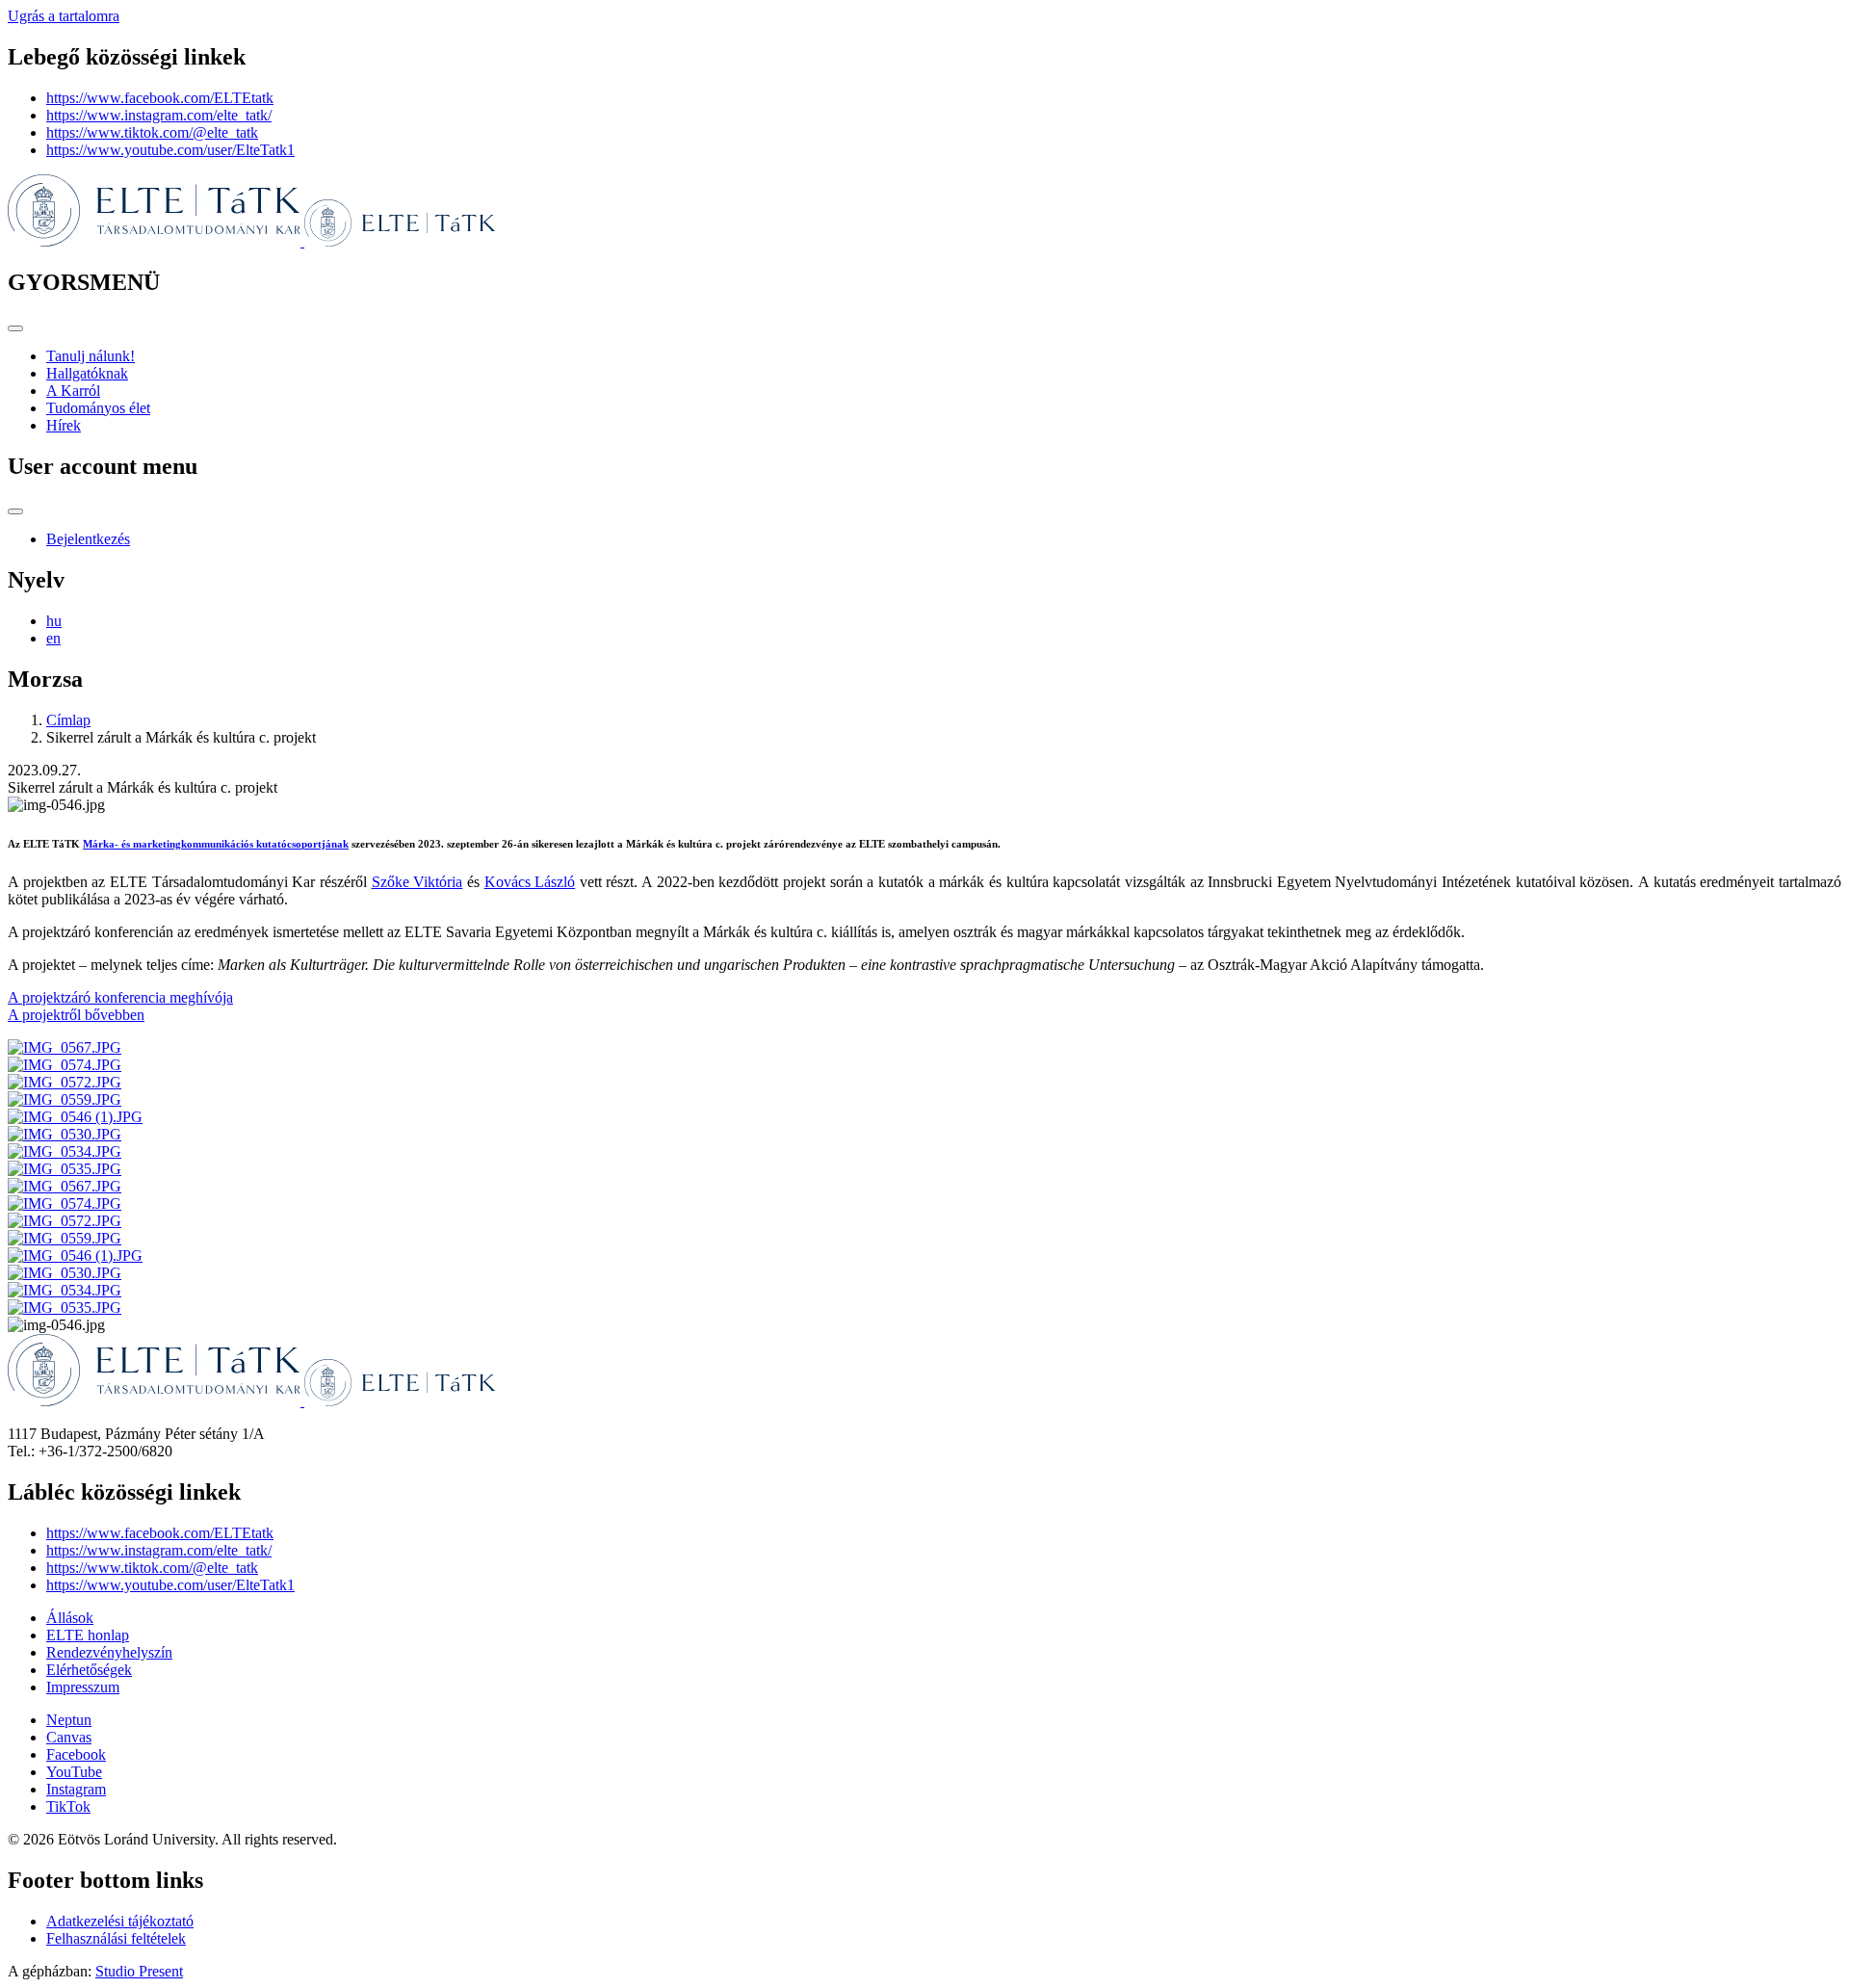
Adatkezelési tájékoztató (120, 1921)
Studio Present (139, 1971)
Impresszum (83, 1687)
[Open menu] (15, 328)
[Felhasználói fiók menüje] (15, 511)
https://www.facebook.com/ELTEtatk (160, 98)
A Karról (73, 391)
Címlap (68, 720)
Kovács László (530, 882)
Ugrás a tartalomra (64, 16)
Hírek (64, 425)
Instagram (76, 1789)
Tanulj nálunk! (91, 356)
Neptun (69, 1720)
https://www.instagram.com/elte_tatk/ (159, 115)
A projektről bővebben (76, 1015)
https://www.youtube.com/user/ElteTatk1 (170, 150)
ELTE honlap (88, 1635)
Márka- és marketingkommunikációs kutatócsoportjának (216, 844)
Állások (70, 1618)
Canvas (69, 1737)
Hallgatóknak (87, 373)
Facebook (76, 1754)
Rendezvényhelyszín (109, 1652)
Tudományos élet (98, 408)
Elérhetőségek (89, 1670)
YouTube (74, 1772)
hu (54, 621)
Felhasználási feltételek (116, 1938)
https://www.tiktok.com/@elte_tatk (152, 132)
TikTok (68, 1806)
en (53, 638)
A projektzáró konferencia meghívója (120, 997)
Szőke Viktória (417, 882)
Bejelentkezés (88, 539)
